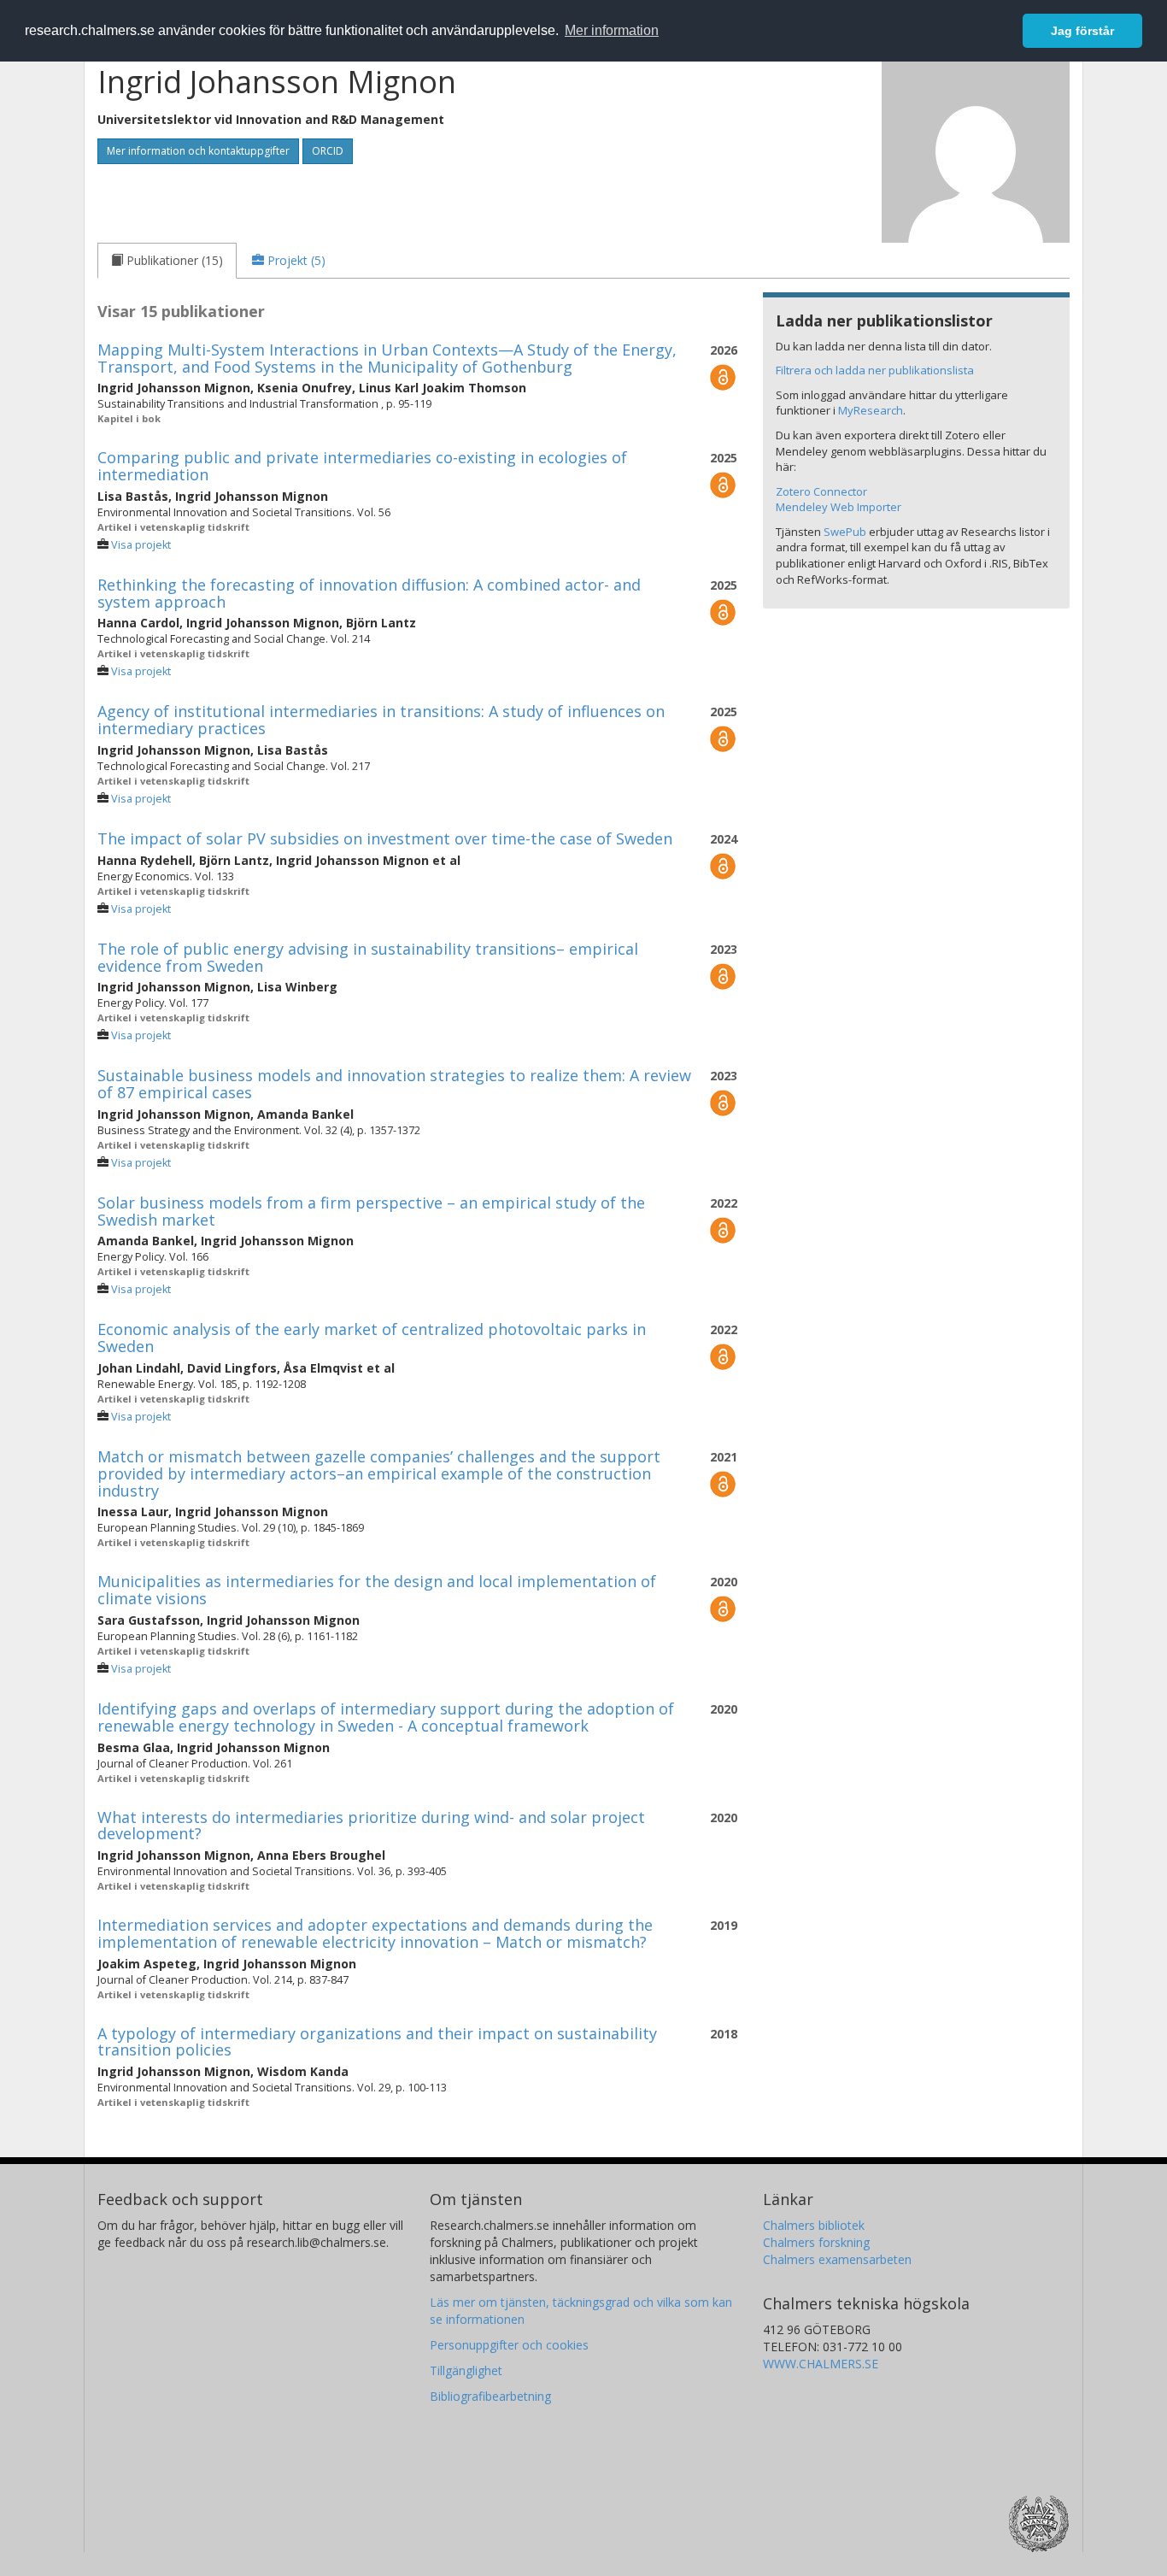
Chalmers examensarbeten (837, 2259)
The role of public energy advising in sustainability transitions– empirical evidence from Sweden (368, 957)
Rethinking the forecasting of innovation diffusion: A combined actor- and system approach (369, 593)
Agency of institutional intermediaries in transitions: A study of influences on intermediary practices (381, 720)
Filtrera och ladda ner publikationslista (875, 370)
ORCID (328, 151)
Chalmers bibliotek (814, 2225)
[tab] (167, 261)
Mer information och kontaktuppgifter (198, 151)
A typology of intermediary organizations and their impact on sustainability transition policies (377, 2042)
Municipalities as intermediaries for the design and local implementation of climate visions (377, 1590)
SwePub (845, 532)
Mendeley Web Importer (839, 507)
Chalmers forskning (816, 2242)
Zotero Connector (821, 491)
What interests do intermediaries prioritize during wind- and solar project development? (371, 1826)
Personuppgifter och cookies (509, 2345)
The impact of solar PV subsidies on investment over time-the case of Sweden (385, 838)
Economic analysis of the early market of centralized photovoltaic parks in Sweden (372, 1338)
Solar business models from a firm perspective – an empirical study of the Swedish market (371, 1211)
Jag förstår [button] (1082, 31)
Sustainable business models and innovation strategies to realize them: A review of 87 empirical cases (394, 1084)
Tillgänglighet (466, 2370)
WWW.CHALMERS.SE (821, 2364)
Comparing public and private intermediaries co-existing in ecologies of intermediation (362, 466)
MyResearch (871, 410)
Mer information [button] (612, 30)
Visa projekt (141, 545)
